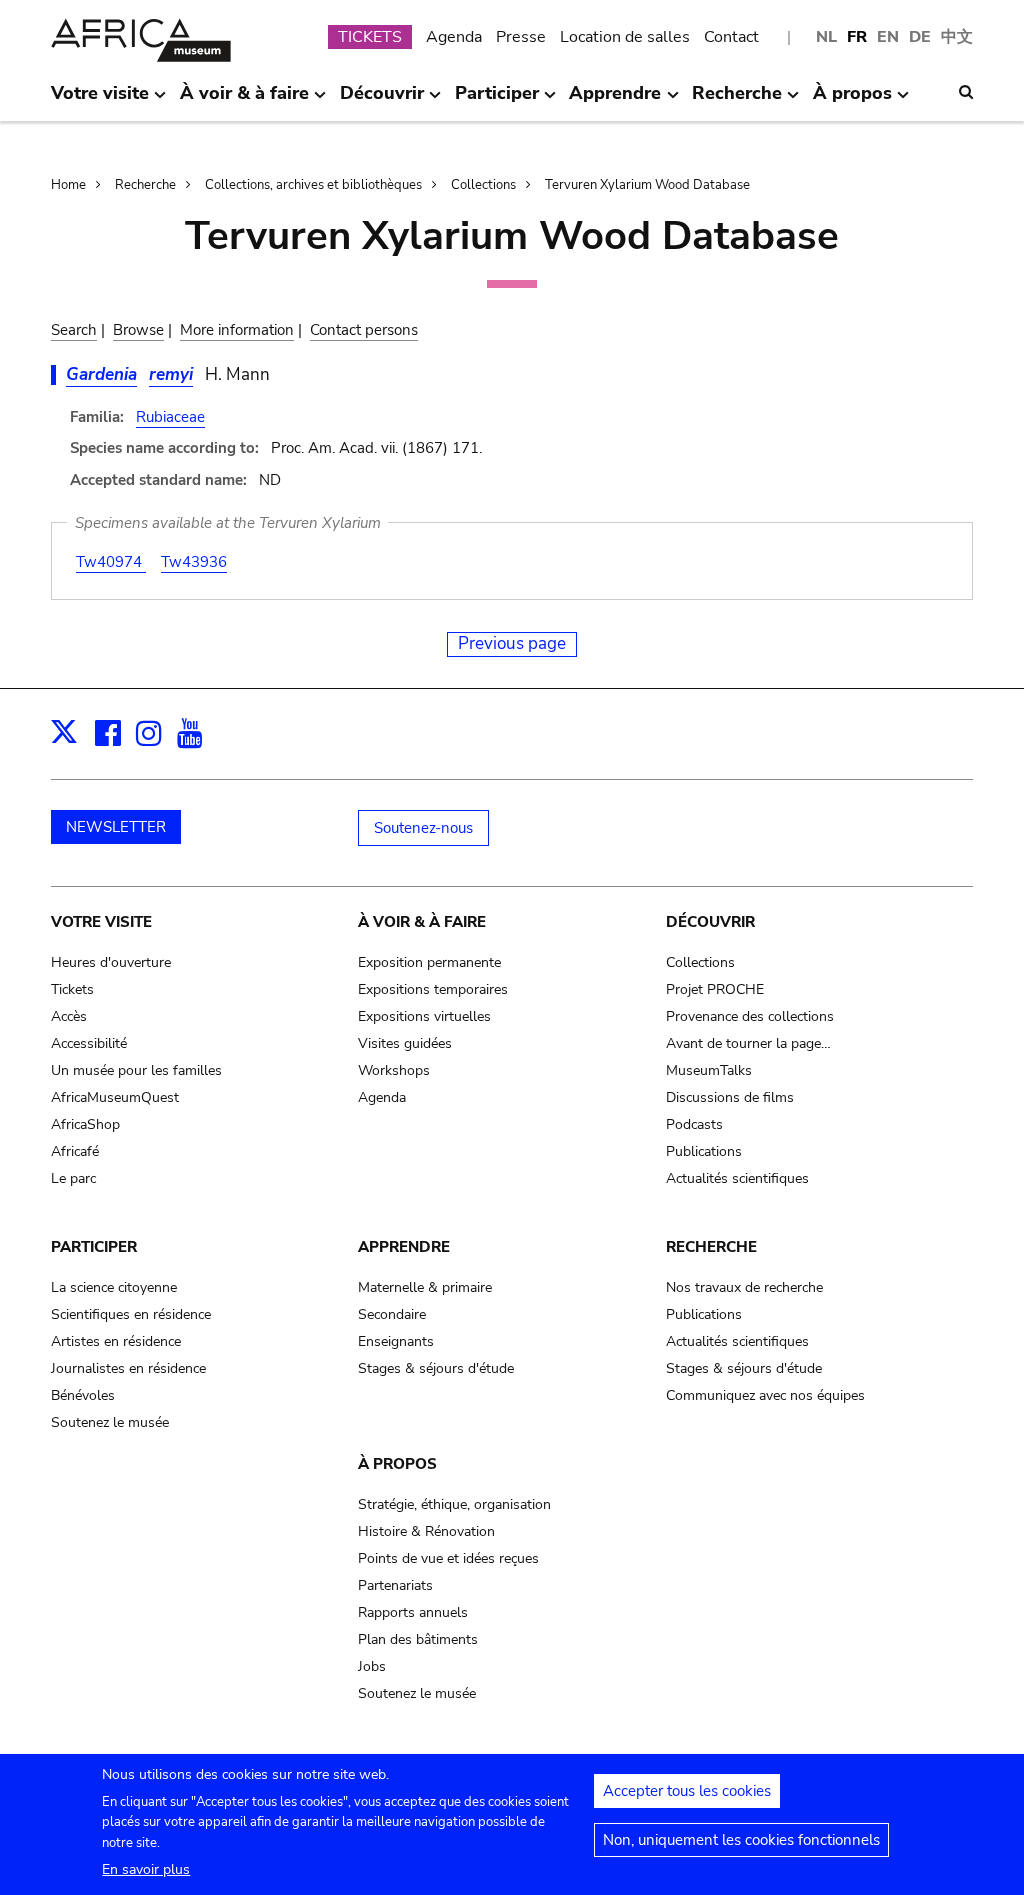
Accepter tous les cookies (687, 1791)
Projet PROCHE (715, 989)
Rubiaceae (170, 417)
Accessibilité (89, 1043)
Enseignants (396, 1341)
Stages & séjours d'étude (436, 1368)
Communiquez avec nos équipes (765, 1395)
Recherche (145, 185)
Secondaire (392, 1314)
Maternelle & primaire (425, 1287)
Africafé (75, 1151)
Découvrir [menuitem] (382, 101)
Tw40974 (111, 562)
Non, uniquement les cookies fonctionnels (741, 1840)
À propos (397, 1464)
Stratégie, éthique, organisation (454, 1504)
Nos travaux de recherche (744, 1287)
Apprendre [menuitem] (615, 101)
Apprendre (404, 1247)
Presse (521, 37)
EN (888, 37)
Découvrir (710, 922)
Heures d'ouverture (111, 962)
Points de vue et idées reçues (448, 1558)
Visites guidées (405, 1043)
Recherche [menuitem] (737, 101)
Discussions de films (730, 1097)
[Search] (966, 92)
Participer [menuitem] (497, 101)
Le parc (73, 1178)
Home (68, 185)
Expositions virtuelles (424, 1016)
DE (920, 37)
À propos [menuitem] (852, 101)
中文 (957, 37)
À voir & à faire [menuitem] (244, 101)
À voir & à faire (422, 922)
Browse (138, 330)
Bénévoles (83, 1395)
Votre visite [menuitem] (100, 101)
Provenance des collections (750, 1016)
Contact (731, 37)
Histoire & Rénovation (426, 1531)
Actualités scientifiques (737, 1178)
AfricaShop (85, 1124)
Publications (704, 1151)
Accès (69, 1016)
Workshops (394, 1070)
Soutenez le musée (110, 1422)
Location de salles (625, 37)
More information (237, 330)
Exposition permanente (429, 962)
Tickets (72, 989)
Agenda (454, 37)
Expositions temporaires (433, 989)
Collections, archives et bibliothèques (313, 185)
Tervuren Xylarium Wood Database (647, 185)
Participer (94, 1247)
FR (857, 37)
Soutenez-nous (423, 828)
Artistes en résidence (116, 1341)
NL (826, 37)
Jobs (372, 1666)
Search (74, 330)
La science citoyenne (114, 1287)
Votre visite (101, 922)
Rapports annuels (413, 1612)
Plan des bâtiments (418, 1639)
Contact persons (364, 330)
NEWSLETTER (116, 827)
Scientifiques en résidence (131, 1314)
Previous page (512, 643)
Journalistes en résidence (128, 1368)
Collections (483, 185)
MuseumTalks (709, 1070)
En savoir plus (146, 1869)
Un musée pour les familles (136, 1070)
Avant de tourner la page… (748, 1043)
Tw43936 (194, 562)
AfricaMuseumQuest (115, 1097)
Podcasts (694, 1124)
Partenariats (395, 1585)
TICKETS (370, 37)
